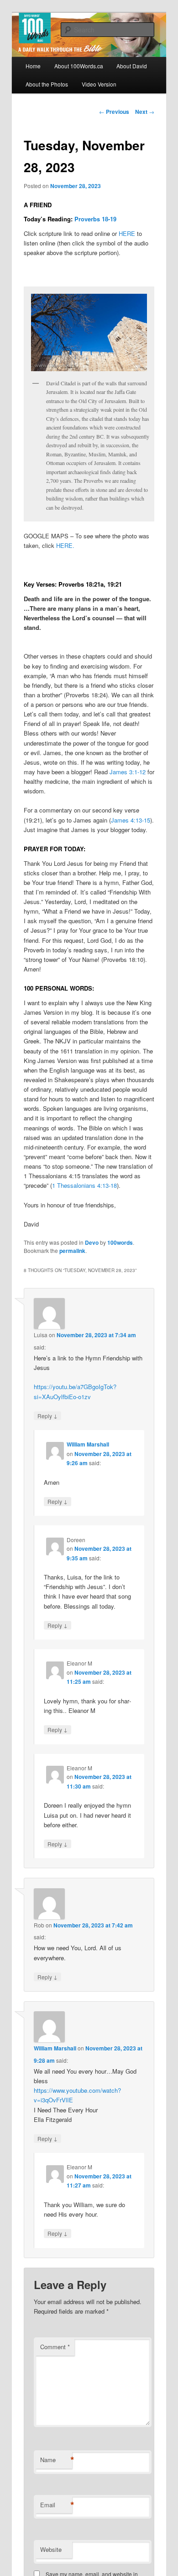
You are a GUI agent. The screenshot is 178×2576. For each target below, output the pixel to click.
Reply (47, 1416)
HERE (127, 233)
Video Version (99, 84)
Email (56, 2505)
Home (33, 66)
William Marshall (88, 1444)
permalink (72, 1251)
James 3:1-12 (128, 772)
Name (56, 2460)
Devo (92, 1242)
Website (51, 2549)
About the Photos (47, 84)
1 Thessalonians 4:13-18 (84, 1185)
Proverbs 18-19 (95, 219)
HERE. (65, 545)
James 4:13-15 (131, 820)
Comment (55, 2347)
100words (120, 1242)
